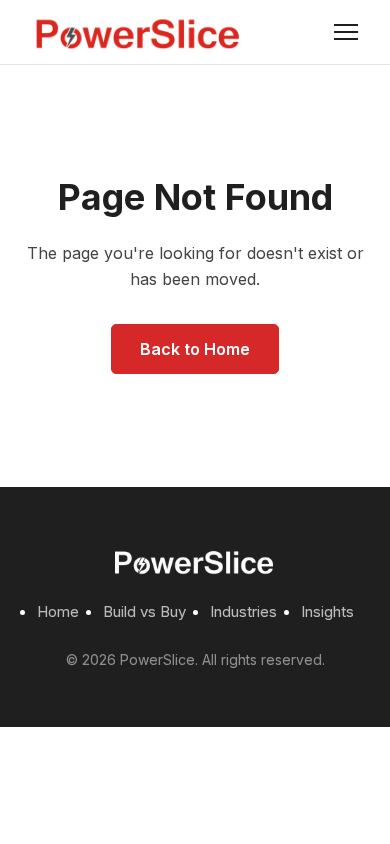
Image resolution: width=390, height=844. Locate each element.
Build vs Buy (144, 611)
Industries (243, 611)
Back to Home (195, 349)
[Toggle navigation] (346, 32)
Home (58, 611)
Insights (327, 611)
